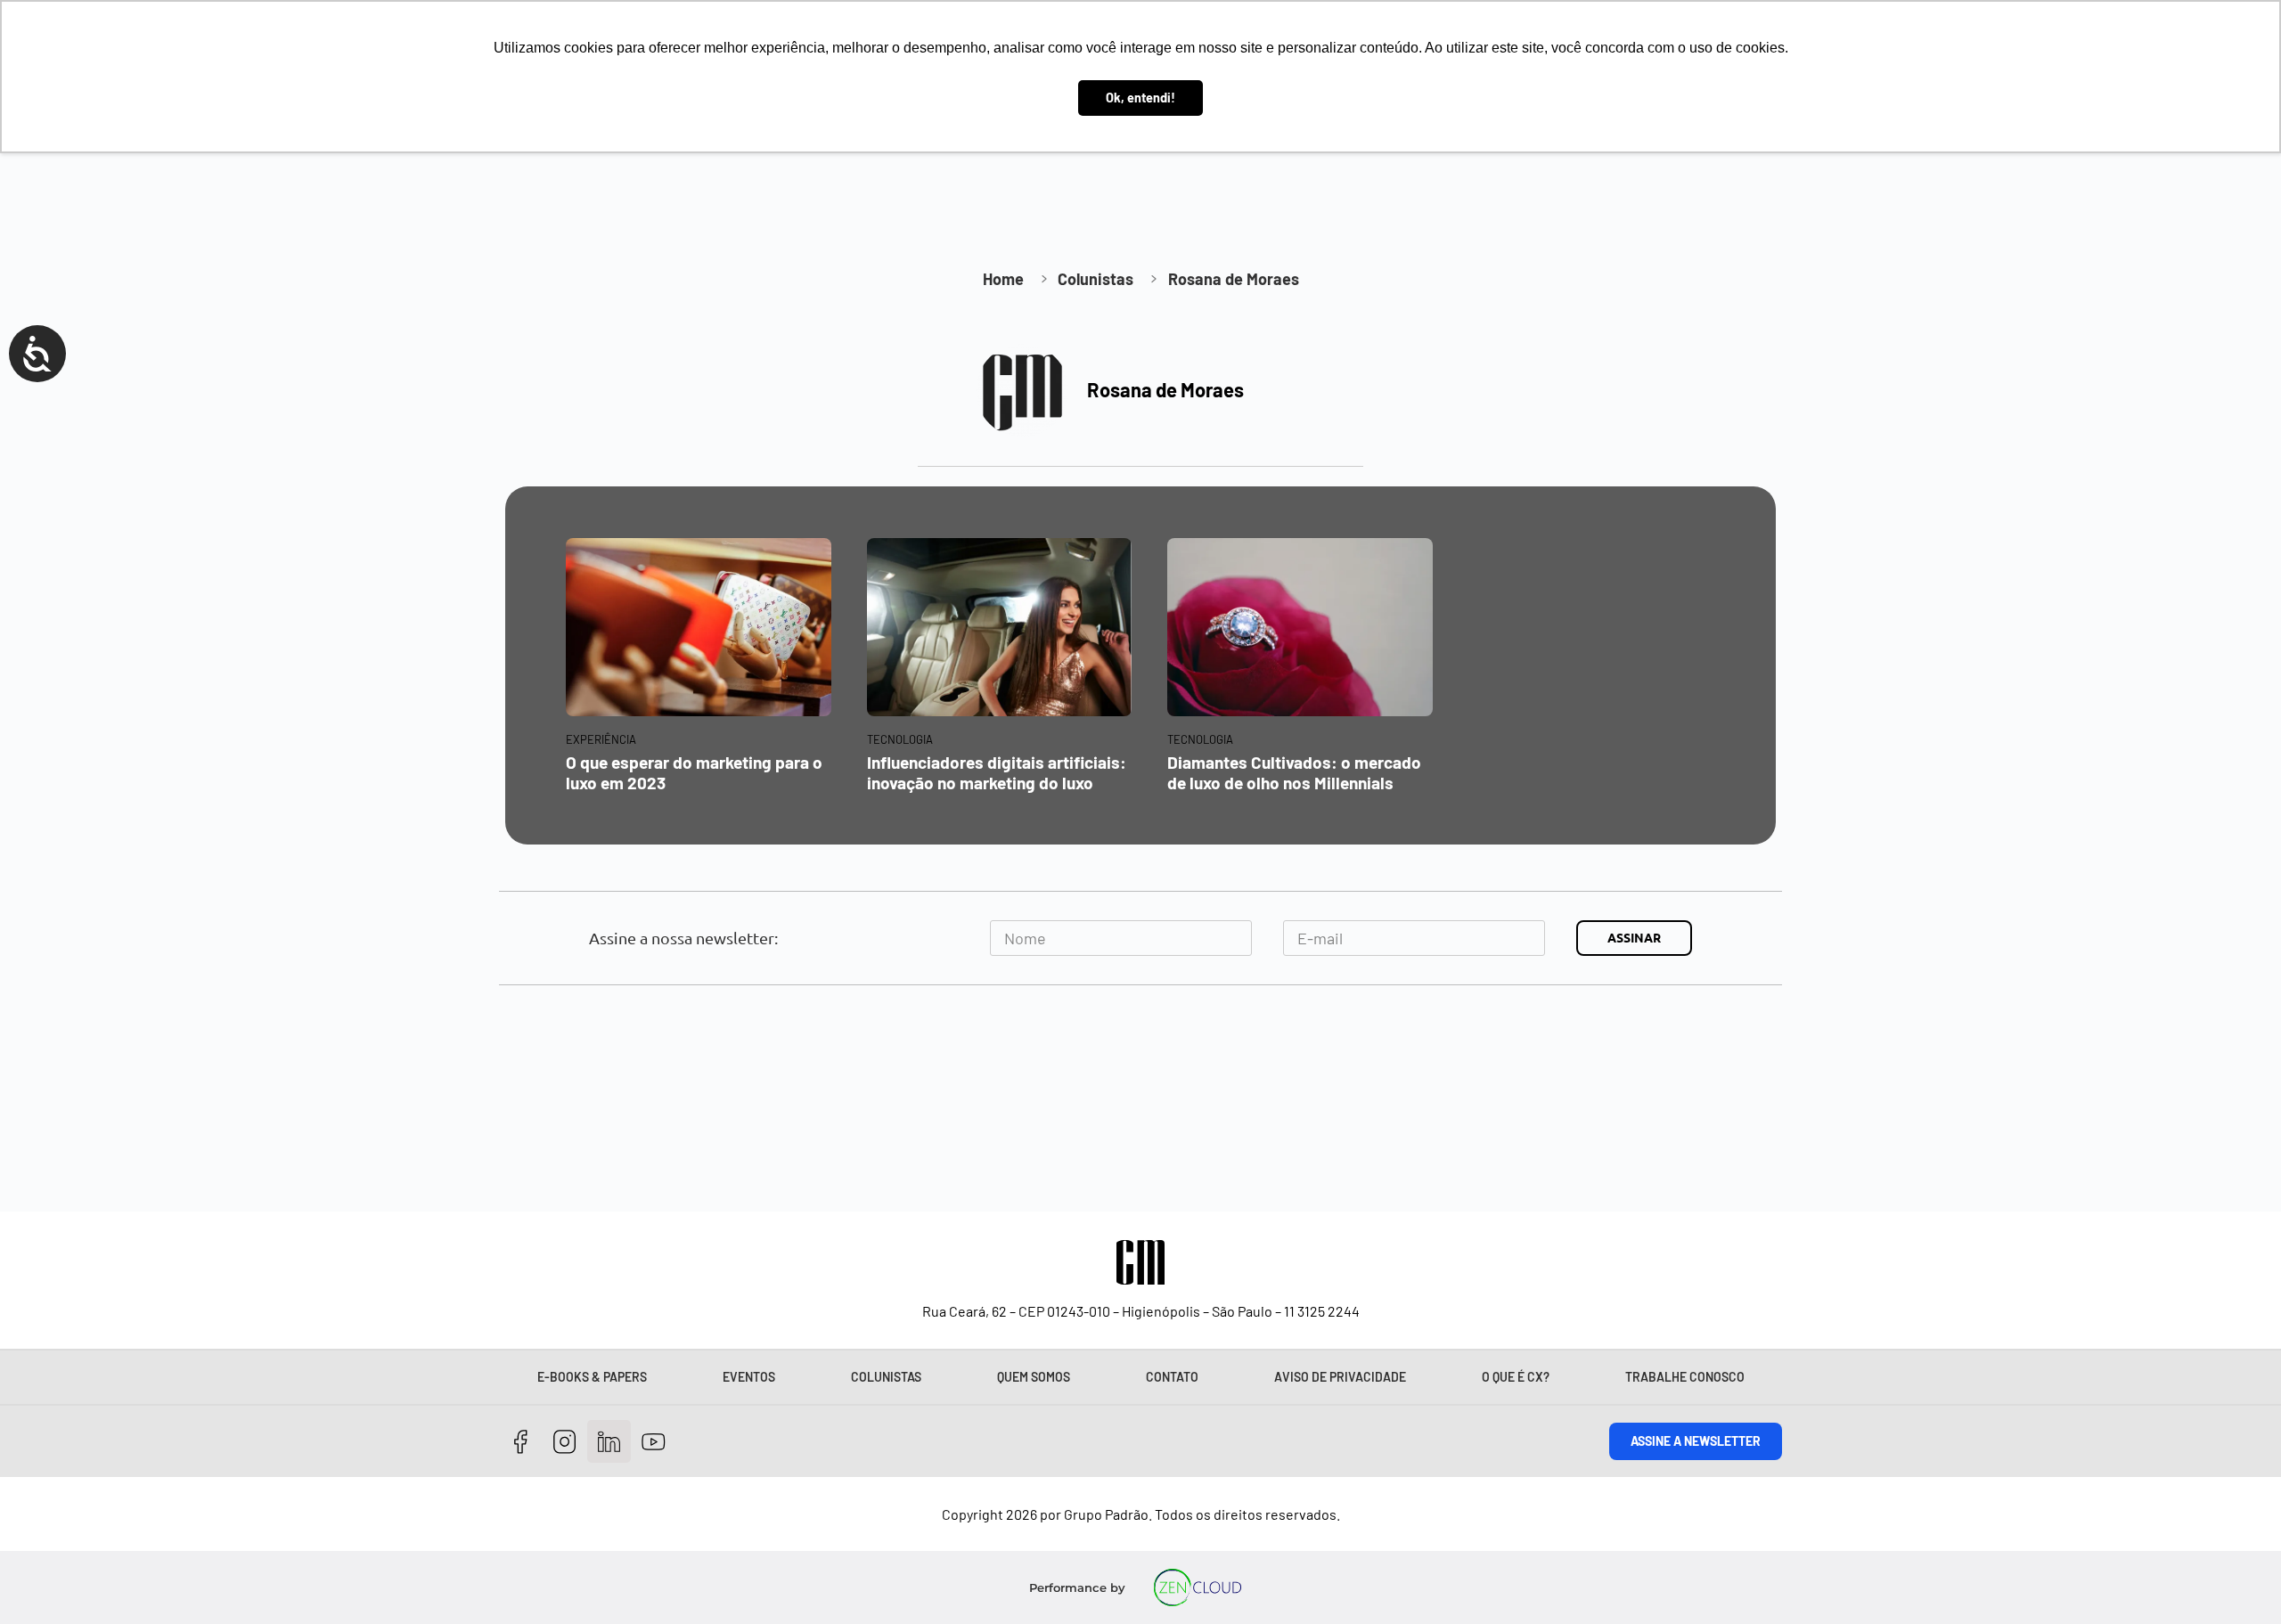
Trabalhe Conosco (1685, 1377)
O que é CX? (1516, 1377)
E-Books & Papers (592, 1377)
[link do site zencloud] (1198, 1587)
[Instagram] (565, 1442)
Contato (1172, 1377)
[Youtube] (654, 1442)
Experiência (601, 739)
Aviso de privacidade (1340, 1377)
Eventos (749, 1377)
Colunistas (886, 1377)
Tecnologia (900, 739)
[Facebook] (521, 1442)
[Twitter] (609, 1442)
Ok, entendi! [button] (1140, 98)
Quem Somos (1034, 1377)
